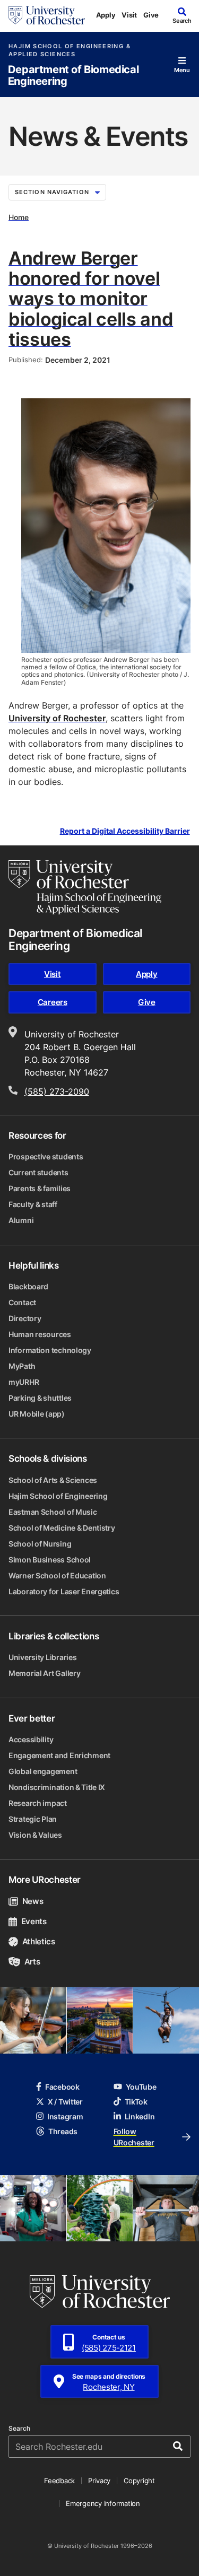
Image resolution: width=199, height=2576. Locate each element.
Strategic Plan (33, 1819)
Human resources (40, 1334)
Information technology (50, 1350)
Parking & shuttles (40, 1398)
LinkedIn (140, 2116)
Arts (32, 1962)
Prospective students (46, 1156)
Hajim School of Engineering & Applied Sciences (70, 50)
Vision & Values (35, 1835)
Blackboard (28, 1286)
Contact (22, 1302)
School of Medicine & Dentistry (62, 1528)
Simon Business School (50, 1560)
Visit (129, 15)
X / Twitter (65, 2102)
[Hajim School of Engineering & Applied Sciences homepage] (85, 887)
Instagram (65, 2116)
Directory (25, 1318)
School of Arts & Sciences (53, 1480)
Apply (106, 15)
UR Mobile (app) (37, 1414)
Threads (63, 2131)
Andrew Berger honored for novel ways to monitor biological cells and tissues (91, 298)
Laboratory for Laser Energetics (64, 1591)
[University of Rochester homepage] (47, 15)
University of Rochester (57, 718)
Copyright (139, 2481)
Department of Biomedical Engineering (73, 76)
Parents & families (40, 1188)
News (33, 1901)
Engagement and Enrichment (59, 1755)
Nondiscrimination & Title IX (57, 1787)
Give (151, 15)
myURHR (24, 1382)
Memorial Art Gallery (44, 1673)
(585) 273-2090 (57, 1091)
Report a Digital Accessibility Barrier (125, 831)
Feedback (59, 2481)
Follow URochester (134, 2137)
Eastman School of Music (53, 1512)
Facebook (62, 2087)
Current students (38, 1172)
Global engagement (43, 1771)
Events (34, 1921)
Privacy (99, 2481)
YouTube (141, 2087)
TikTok (136, 2102)
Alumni (21, 1220)
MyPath (22, 1366)
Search (19, 2429)
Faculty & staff (33, 1204)
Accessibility (31, 1739)
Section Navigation (52, 192)
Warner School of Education (57, 1575)
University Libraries (42, 1657)
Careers (53, 1002)
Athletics (39, 1941)
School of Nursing (40, 1544)
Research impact (38, 1803)
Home (19, 217)
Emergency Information (103, 2503)
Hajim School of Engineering (58, 1496)
